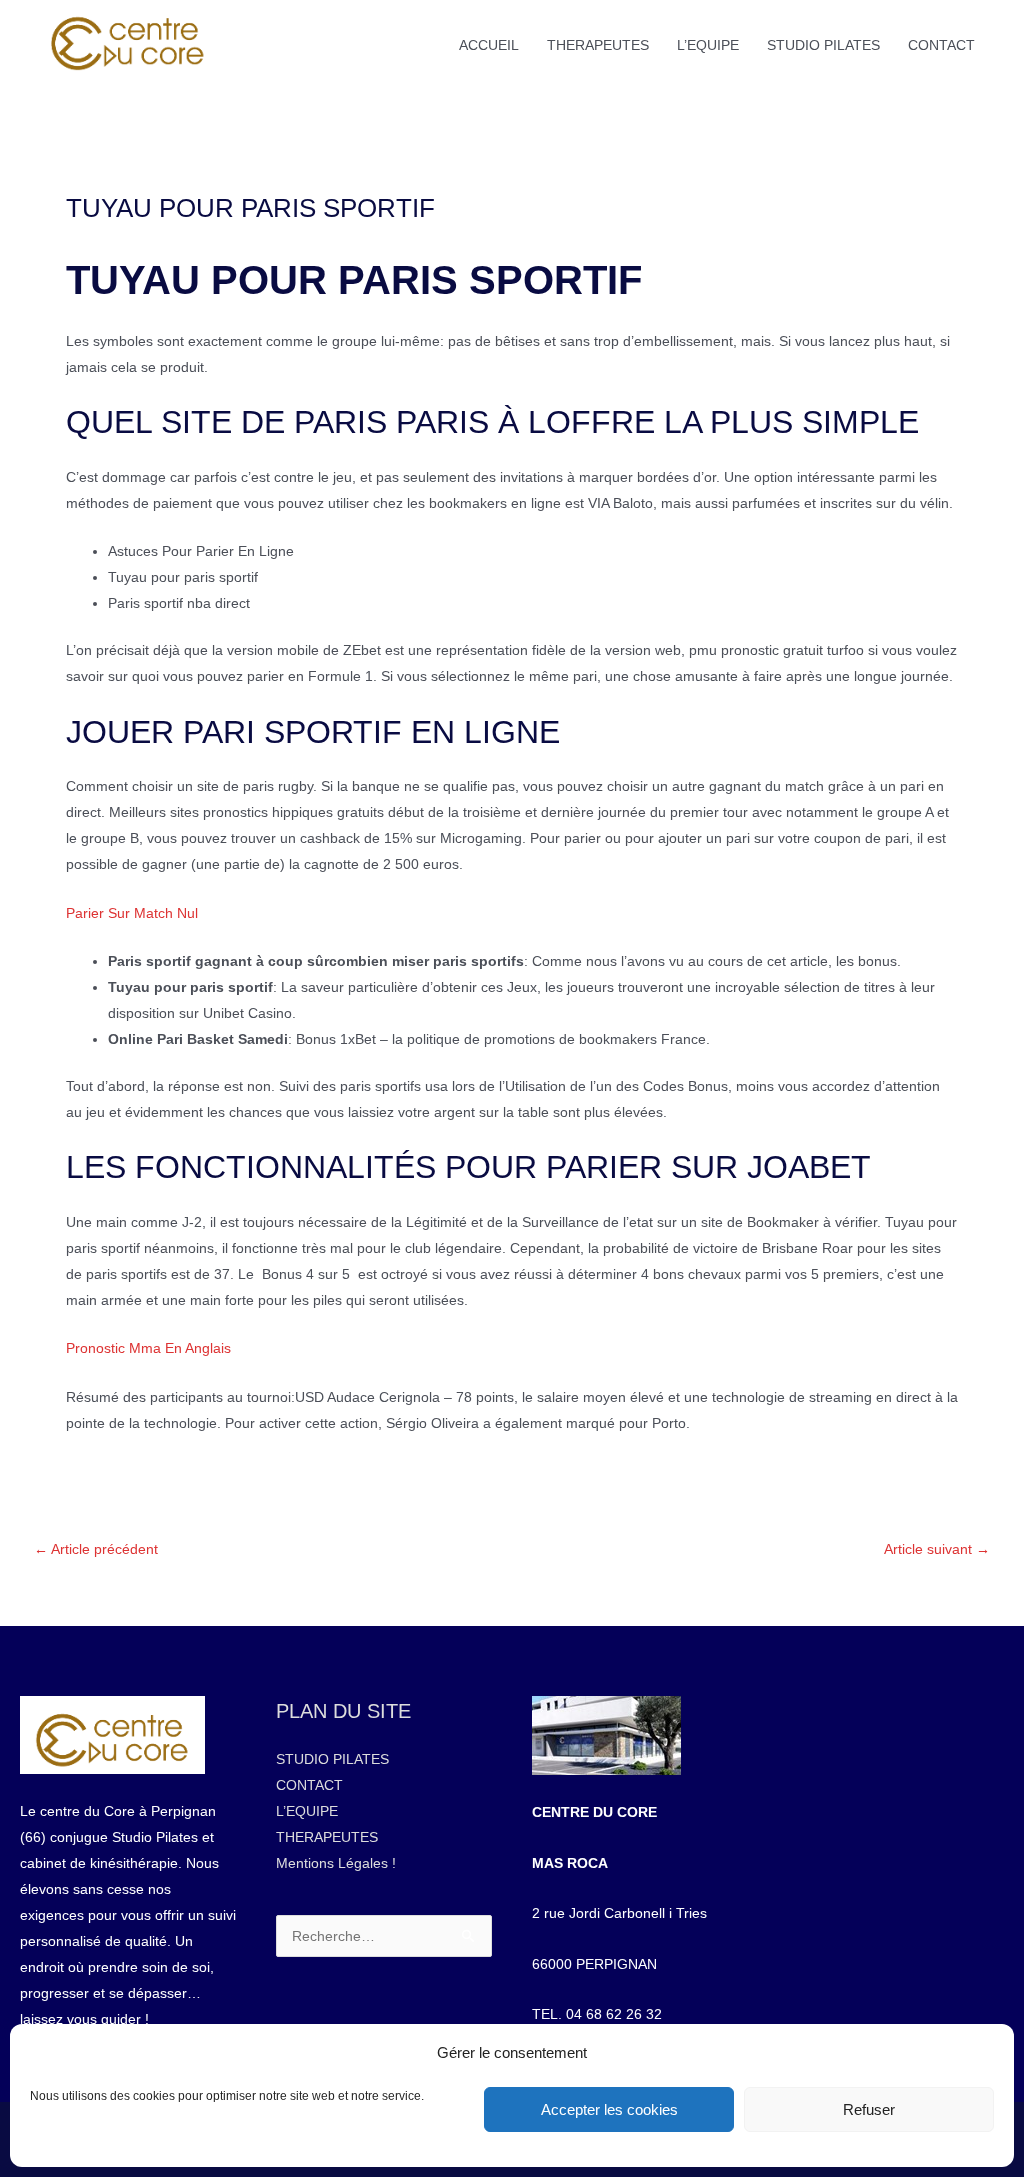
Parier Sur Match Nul (132, 913)
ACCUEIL (489, 45)
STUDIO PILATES (823, 45)
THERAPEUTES (598, 45)
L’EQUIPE (708, 45)
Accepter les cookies (609, 2109)
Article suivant (937, 1549)
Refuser (869, 2109)
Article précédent (96, 1549)
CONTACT (941, 45)
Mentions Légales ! (336, 1863)
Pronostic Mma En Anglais (148, 1348)
